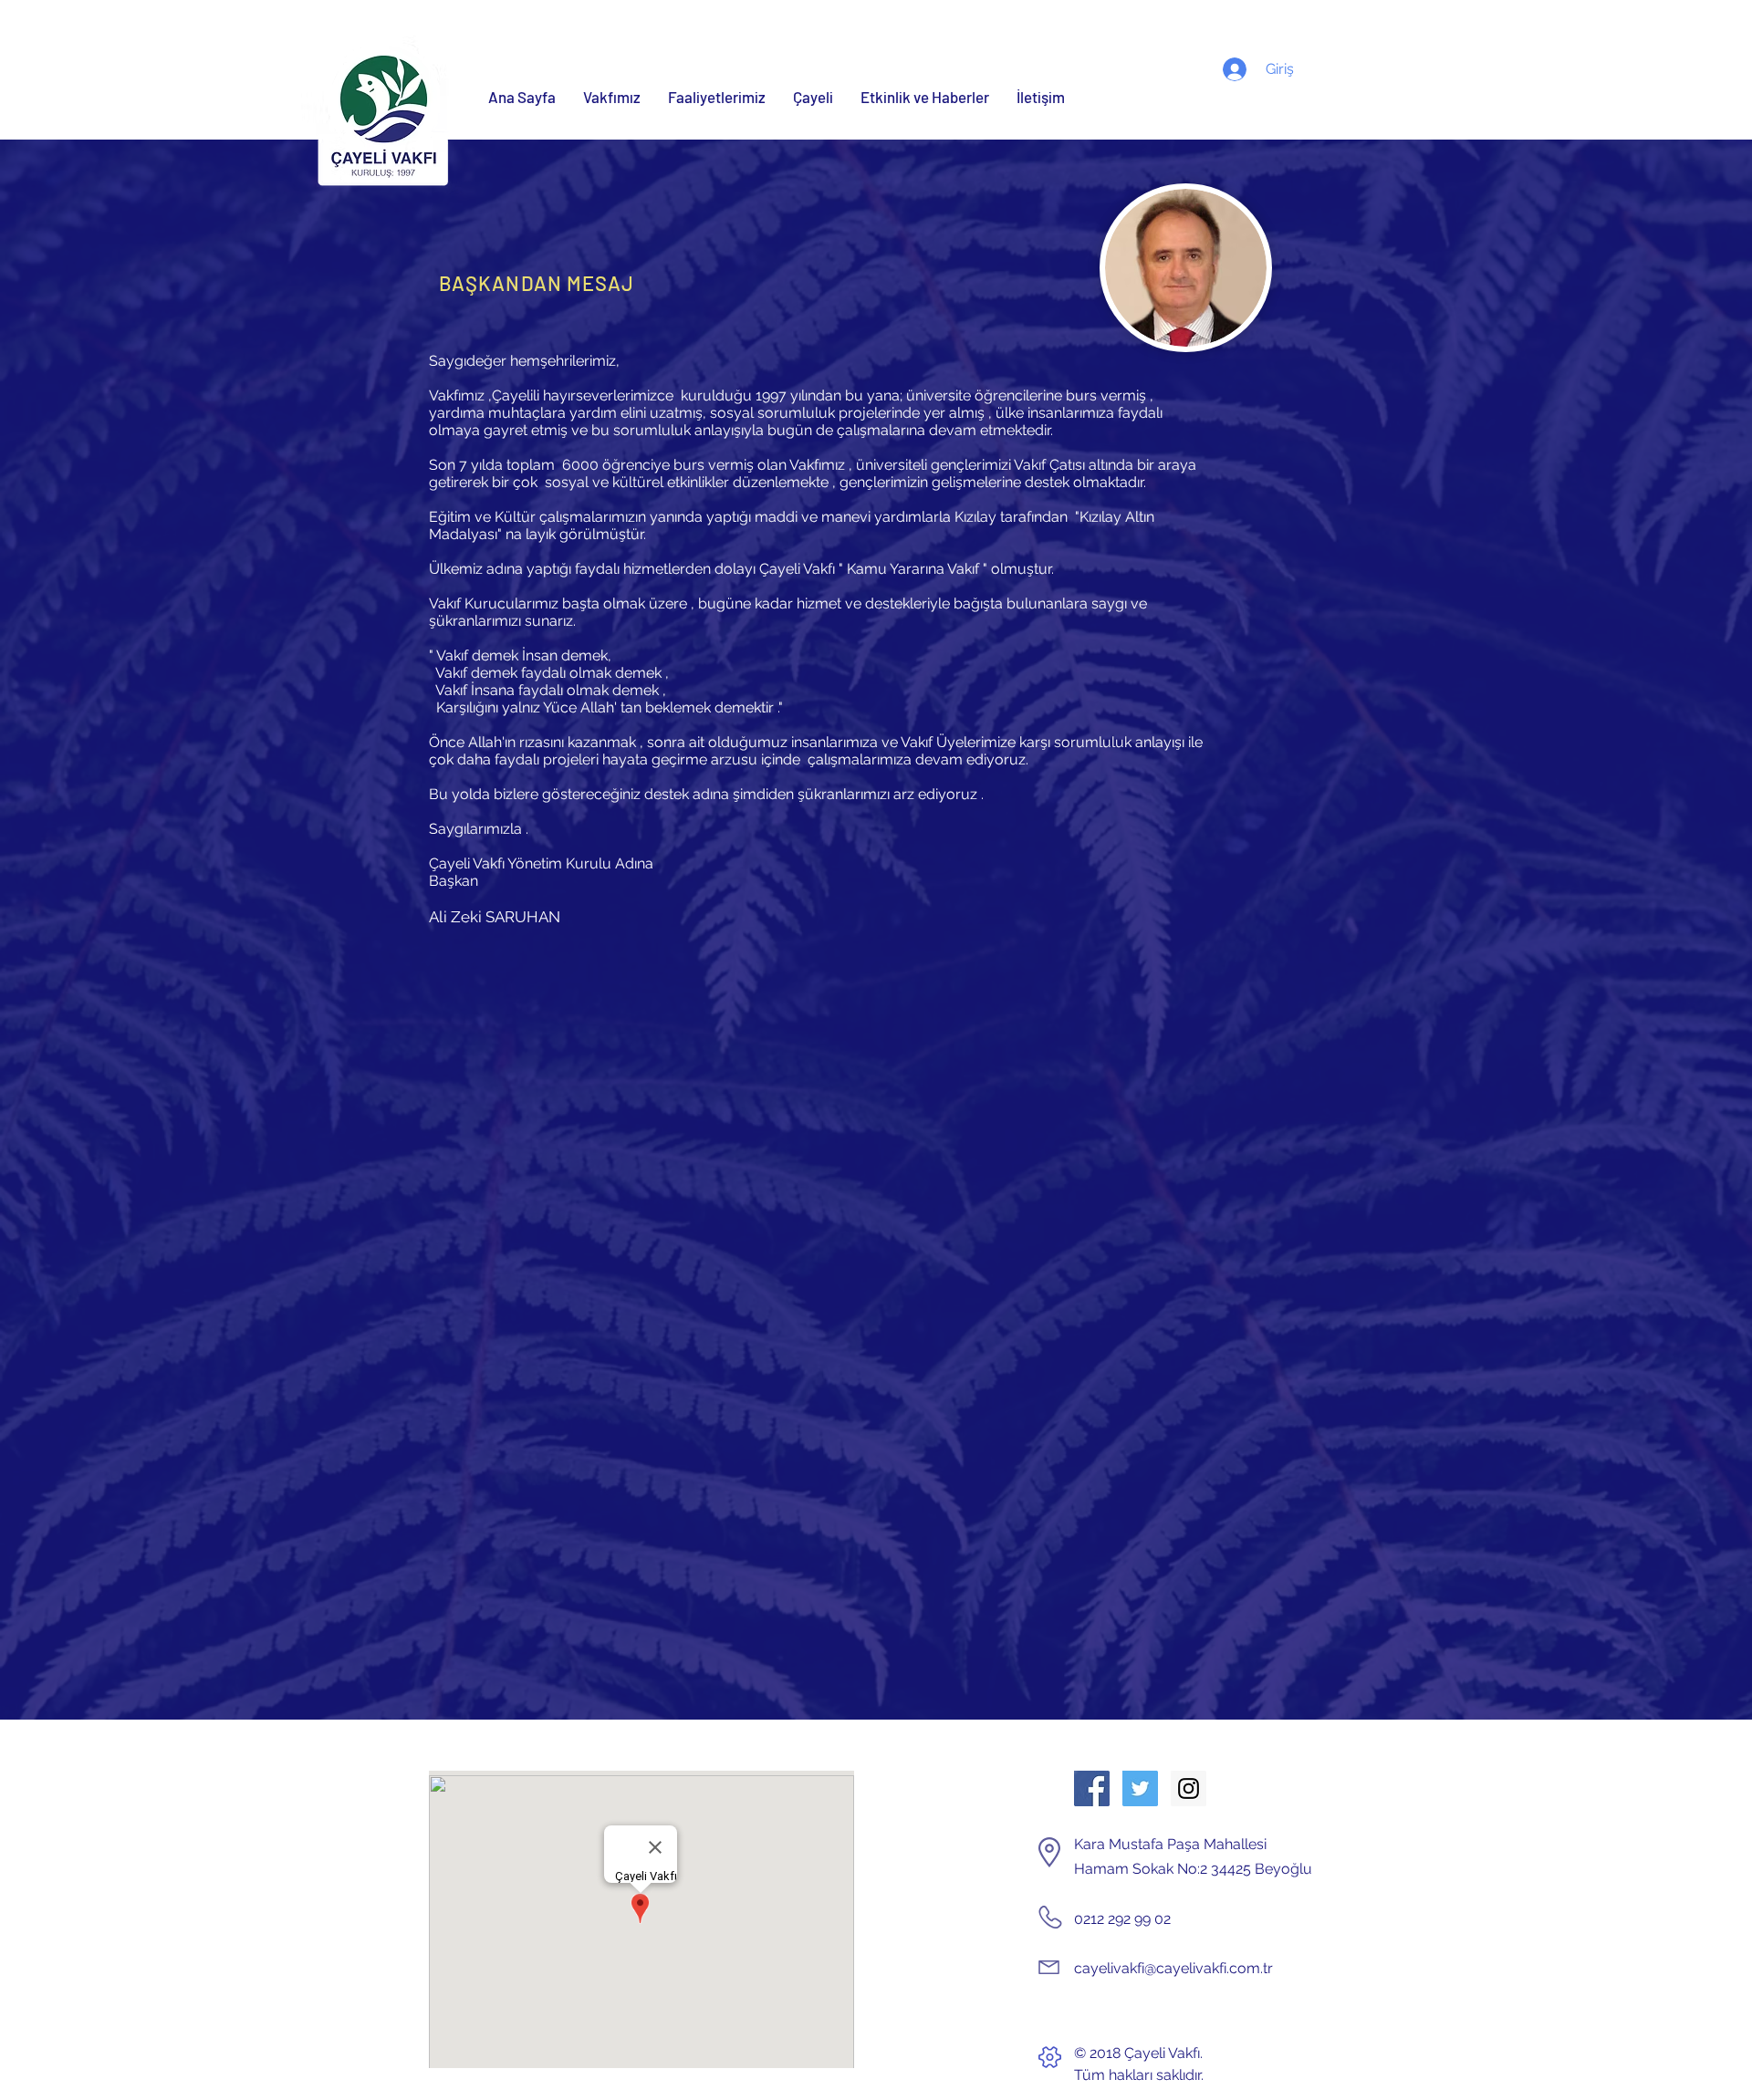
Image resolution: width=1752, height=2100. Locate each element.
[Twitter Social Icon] (1140, 1788)
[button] (612, 97)
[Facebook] (1092, 1788)
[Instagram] (1189, 1788)
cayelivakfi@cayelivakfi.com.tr (1173, 1968)
